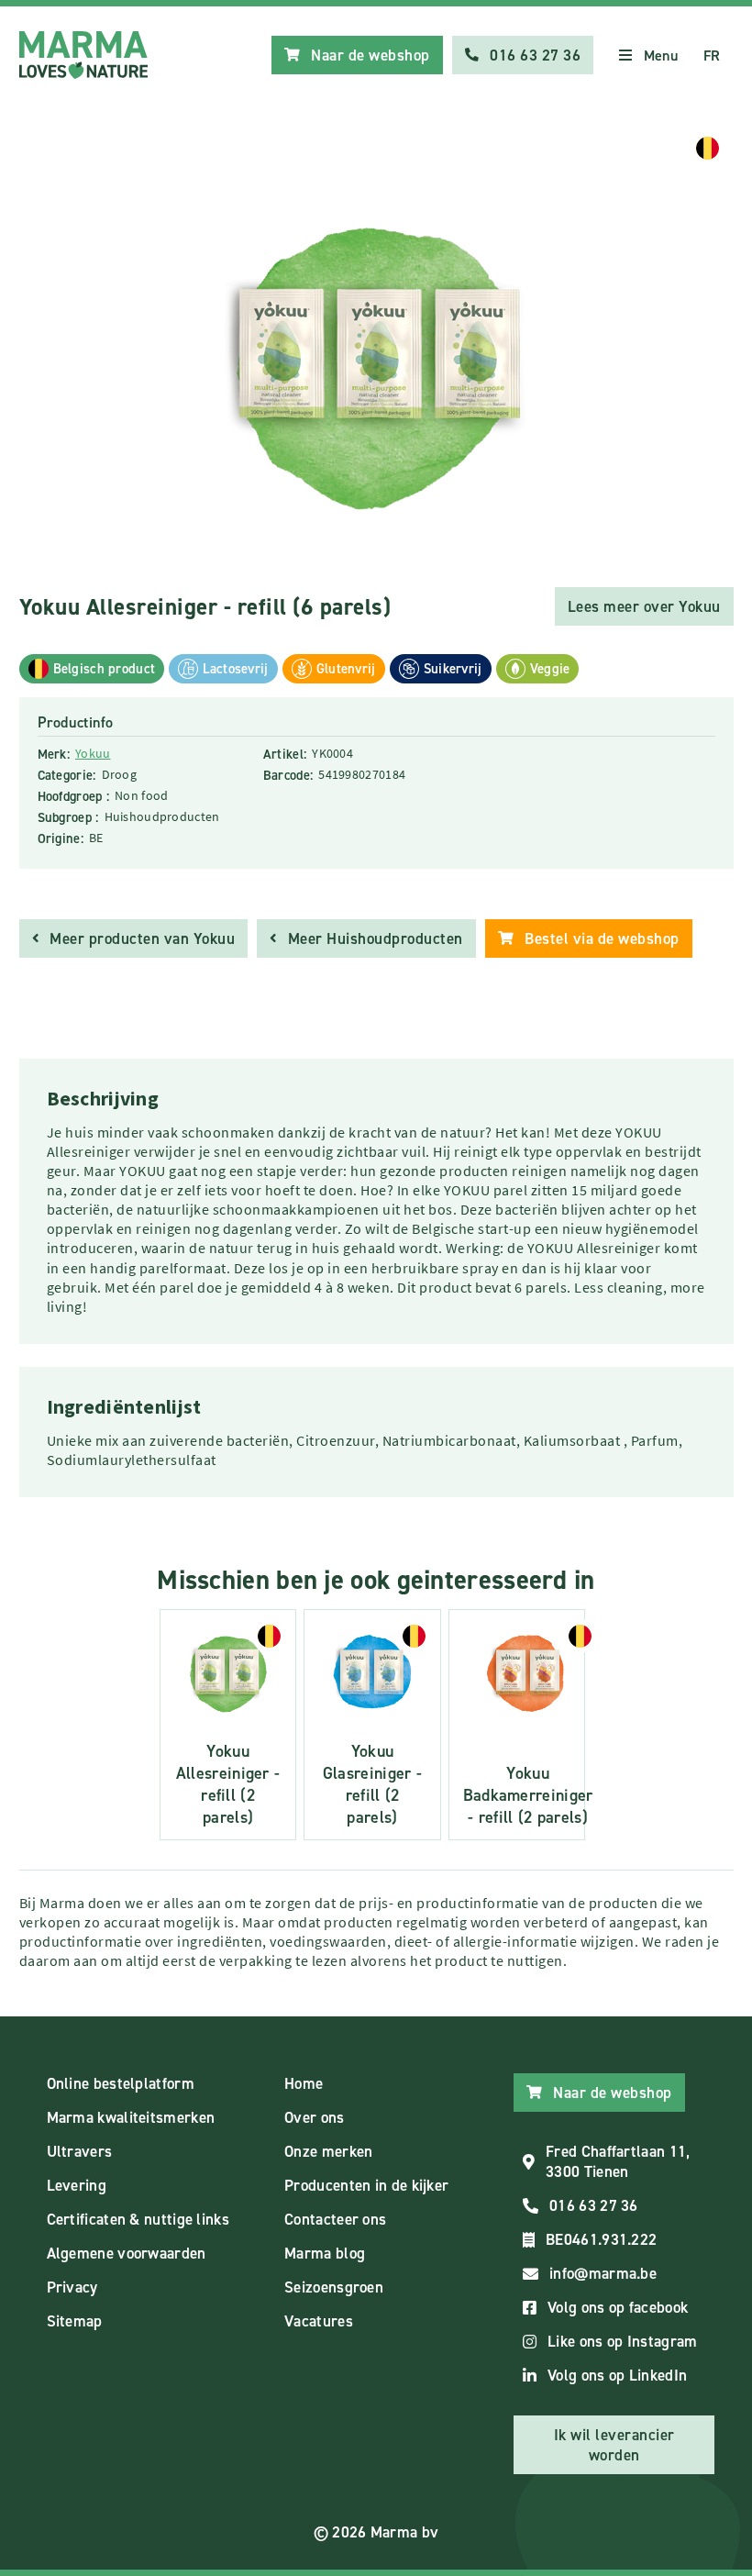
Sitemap (75, 2321)
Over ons (314, 2117)
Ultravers (80, 2151)
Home (304, 2083)
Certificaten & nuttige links (138, 2219)
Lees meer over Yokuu (644, 606)
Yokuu (93, 753)
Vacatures (319, 2321)
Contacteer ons (335, 2219)
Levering (77, 2185)
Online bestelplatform (121, 2083)
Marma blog (325, 2253)
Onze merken (328, 2151)
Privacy (72, 2287)
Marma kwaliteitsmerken (131, 2117)
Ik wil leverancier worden (614, 2445)
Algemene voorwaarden (127, 2253)
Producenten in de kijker (366, 2185)
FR (712, 56)
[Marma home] (83, 55)
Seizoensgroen (334, 2287)
